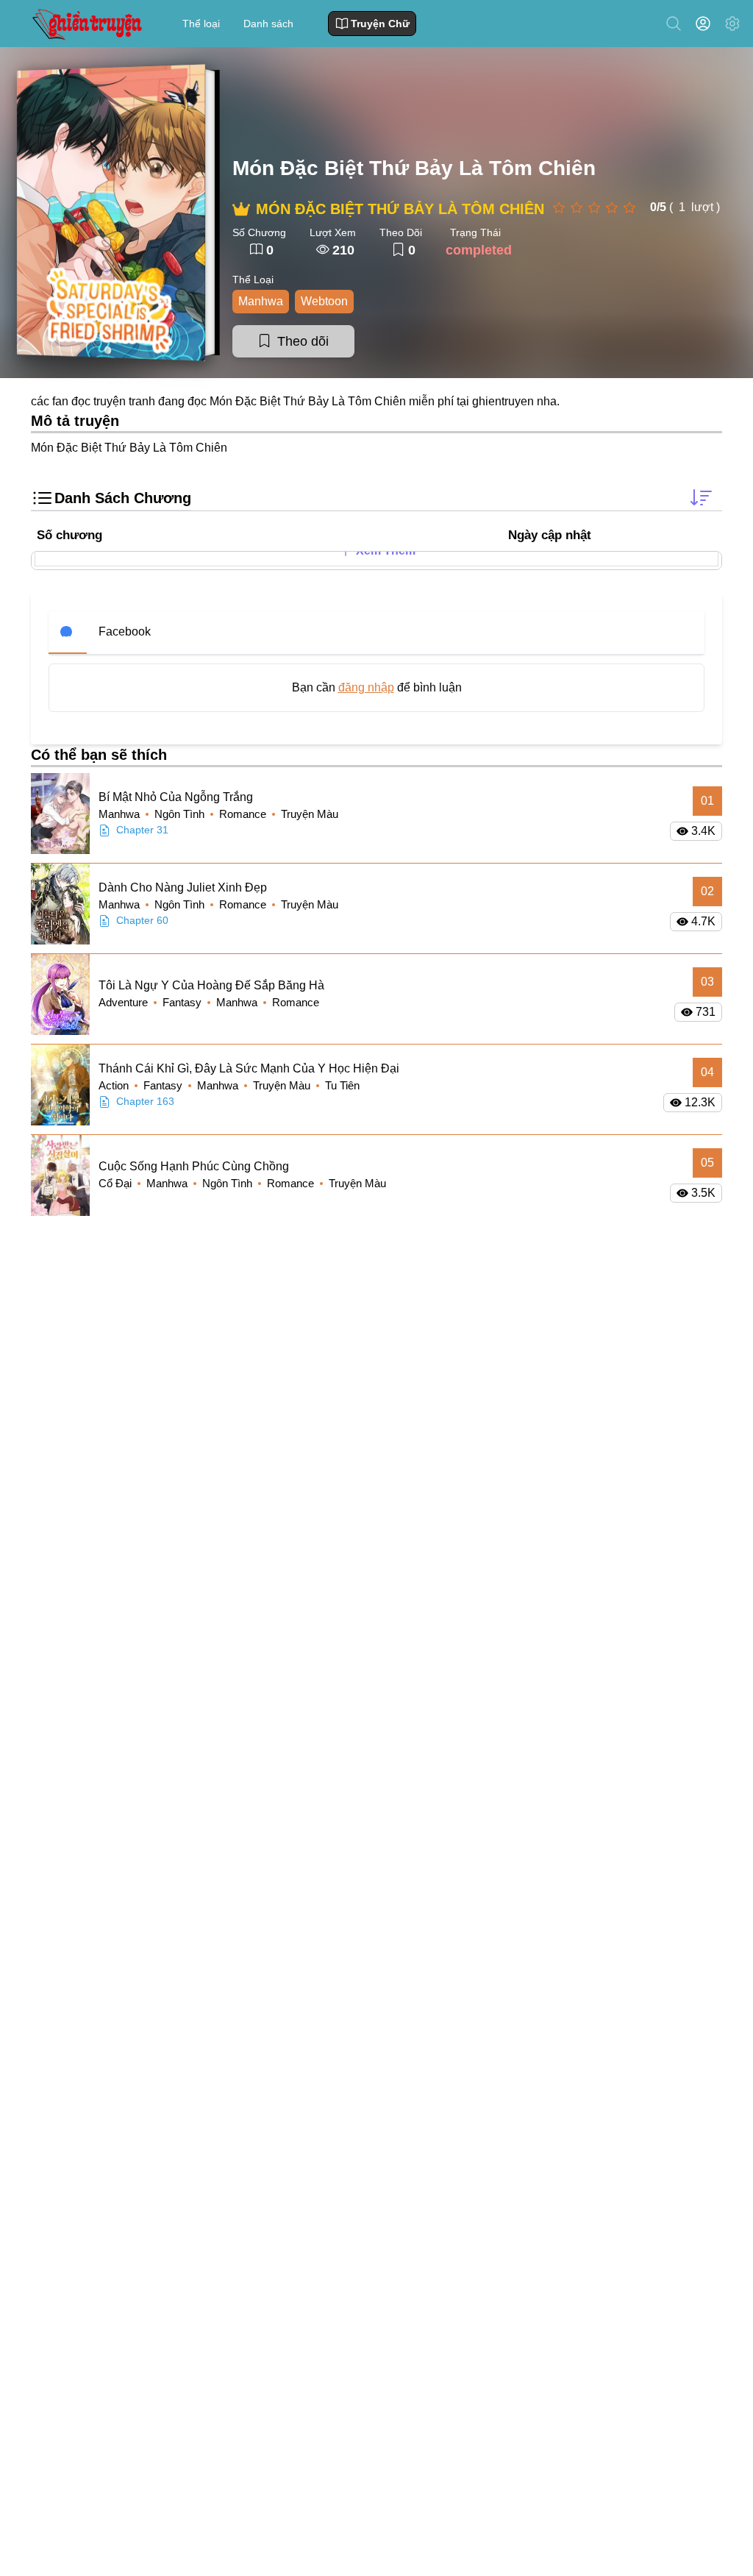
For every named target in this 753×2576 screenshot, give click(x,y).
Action (115, 1085)
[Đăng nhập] (706, 24)
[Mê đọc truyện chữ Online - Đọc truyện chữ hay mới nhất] (85, 23)
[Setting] (732, 24)
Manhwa (261, 301)
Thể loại (201, 24)
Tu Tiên (342, 1085)
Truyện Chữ (380, 24)
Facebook (125, 631)
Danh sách (268, 24)
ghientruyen (503, 401)
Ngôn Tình (181, 814)
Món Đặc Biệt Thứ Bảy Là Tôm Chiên (414, 168)
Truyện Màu (310, 814)
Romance (244, 814)
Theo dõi (303, 341)
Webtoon (324, 301)
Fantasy (183, 1002)
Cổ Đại (117, 1183)
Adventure (125, 1002)
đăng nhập (366, 687)
